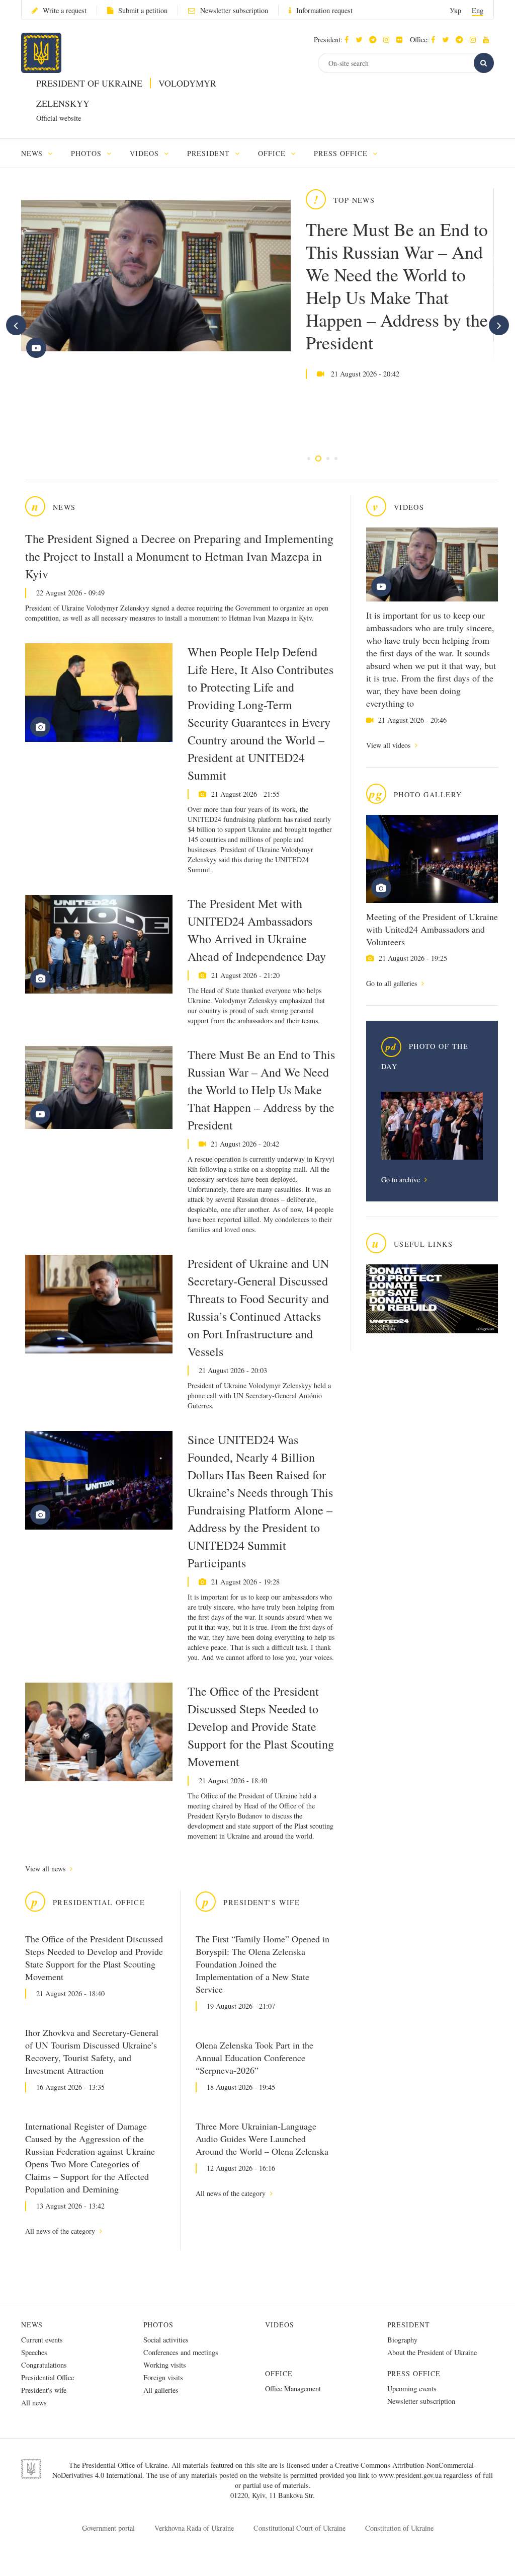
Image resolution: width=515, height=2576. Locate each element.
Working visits (165, 2365)
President (409, 2325)
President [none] (210, 153)
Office (279, 2373)
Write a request (65, 10)
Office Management (293, 2389)
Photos (159, 2325)
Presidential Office (48, 2377)
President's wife (44, 2390)
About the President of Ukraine (432, 2352)
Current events (42, 2340)
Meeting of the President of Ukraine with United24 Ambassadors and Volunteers (432, 929)
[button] (361, 40)
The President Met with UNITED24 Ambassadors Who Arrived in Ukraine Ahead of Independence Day (257, 930)
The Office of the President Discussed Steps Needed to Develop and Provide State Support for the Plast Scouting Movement (261, 1726)
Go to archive (402, 1180)
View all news (46, 1869)
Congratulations (44, 2365)
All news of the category (61, 2231)
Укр (455, 10)
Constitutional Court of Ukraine (299, 2528)
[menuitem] (41, 153)
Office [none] (273, 153)
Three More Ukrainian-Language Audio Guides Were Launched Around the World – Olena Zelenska (262, 2139)
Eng (478, 10)
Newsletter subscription (234, 10)
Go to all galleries (393, 983)
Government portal (108, 2528)
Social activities (166, 2340)
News (32, 2325)
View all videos (389, 745)
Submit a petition (143, 10)
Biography (402, 2340)
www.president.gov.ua (411, 2475)
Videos (280, 2325)
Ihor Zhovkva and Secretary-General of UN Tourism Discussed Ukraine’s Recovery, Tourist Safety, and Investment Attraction (92, 2051)
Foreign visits (163, 2377)
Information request (324, 10)
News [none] (33, 153)
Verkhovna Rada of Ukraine (194, 2528)
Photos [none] (88, 153)
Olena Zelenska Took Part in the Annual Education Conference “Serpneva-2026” (254, 2058)
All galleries (161, 2390)
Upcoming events (412, 2389)
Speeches (34, 2352)
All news (34, 2403)
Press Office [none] (342, 153)
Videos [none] (146, 153)
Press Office (414, 2373)
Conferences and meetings (181, 2352)
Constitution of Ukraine (399, 2528)
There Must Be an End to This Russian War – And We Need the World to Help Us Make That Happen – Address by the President (397, 286)
